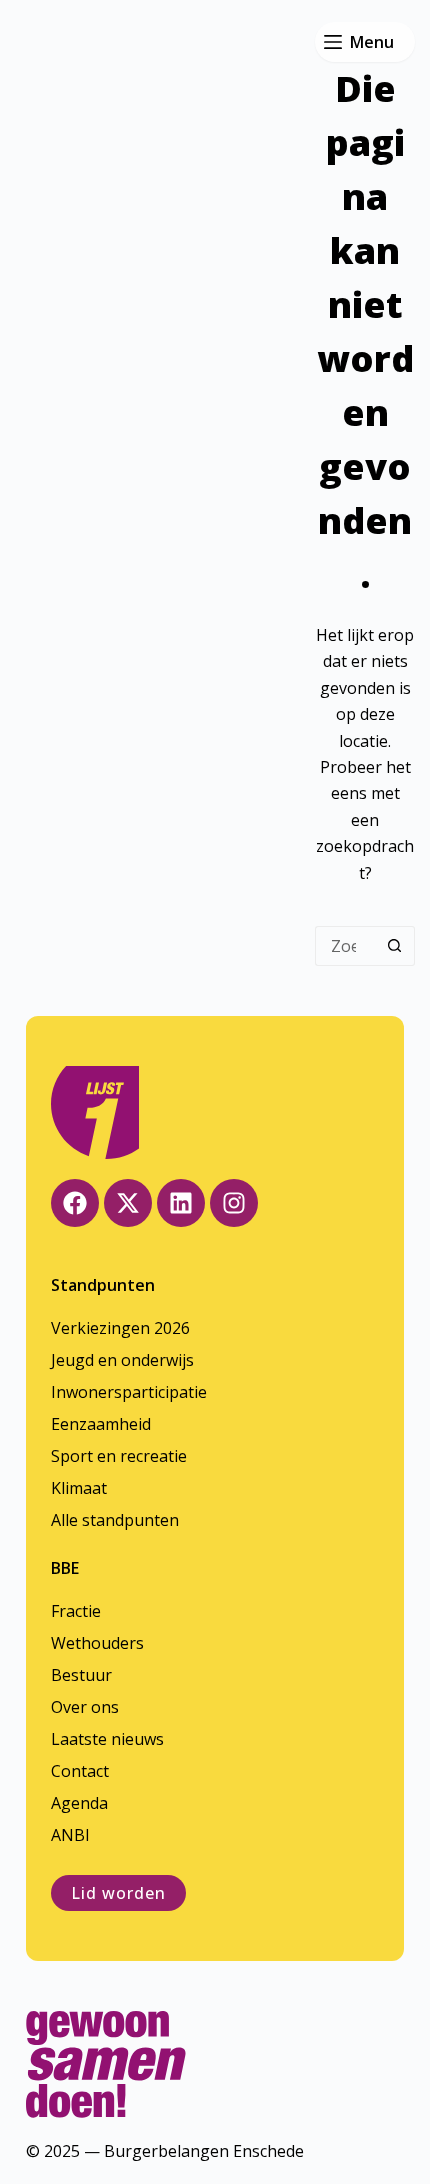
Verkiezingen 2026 (120, 1328)
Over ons (85, 1707)
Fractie (76, 1611)
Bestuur (81, 1675)
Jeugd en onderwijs (122, 1360)
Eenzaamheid (101, 1424)
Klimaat (79, 1488)
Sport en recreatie (119, 1456)
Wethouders (97, 1643)
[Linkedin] (181, 1203)
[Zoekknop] (395, 946)
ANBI (70, 1835)
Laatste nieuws (107, 1739)
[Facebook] (75, 1203)
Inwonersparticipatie (129, 1392)
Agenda (79, 1803)
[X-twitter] (128, 1203)
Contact (80, 1771)
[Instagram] (234, 1203)
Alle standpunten (115, 1520)
